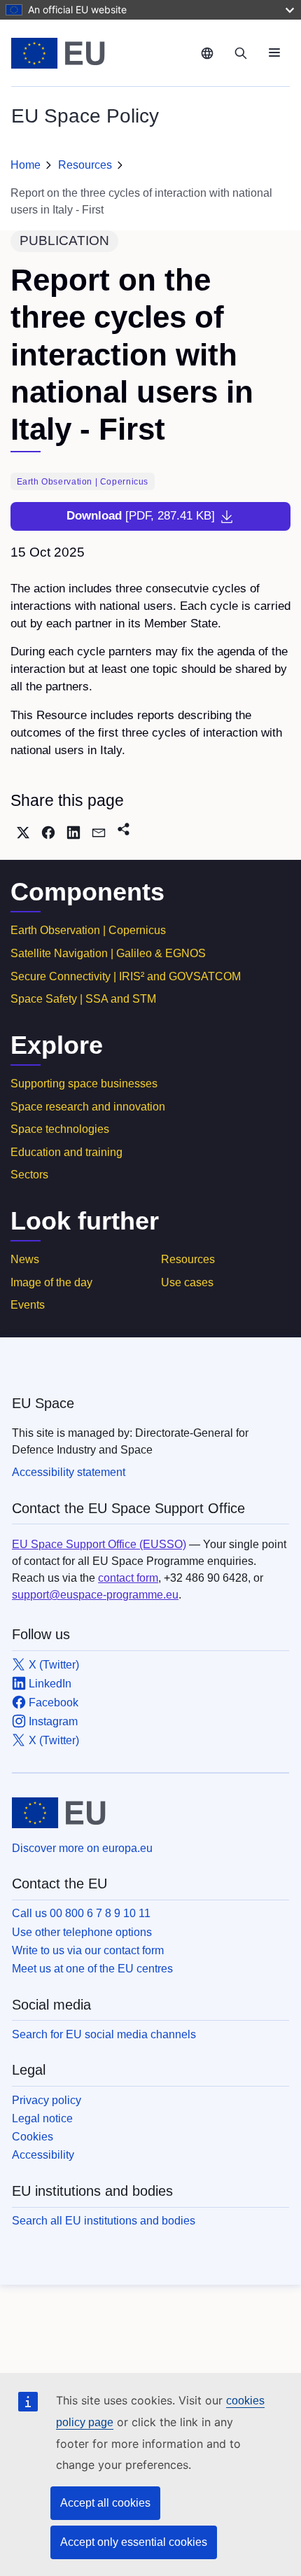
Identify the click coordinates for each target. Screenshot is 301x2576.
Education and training (66, 1152)
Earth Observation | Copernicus (88, 930)
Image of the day (51, 1282)
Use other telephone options (82, 1932)
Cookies (33, 2137)
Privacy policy (47, 2100)
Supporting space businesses (84, 1084)
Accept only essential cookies (134, 2542)
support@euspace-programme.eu (95, 1595)
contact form (128, 1578)
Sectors (29, 1175)
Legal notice (42, 2118)
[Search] (241, 53)
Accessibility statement (69, 1472)
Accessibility (43, 2155)
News (25, 1259)
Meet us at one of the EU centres (92, 1969)
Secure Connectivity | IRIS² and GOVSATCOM (126, 976)
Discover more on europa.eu (82, 1848)
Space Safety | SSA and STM (83, 999)
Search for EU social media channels (104, 2034)
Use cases (187, 1282)
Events (28, 1305)
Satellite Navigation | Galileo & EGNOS (108, 953)
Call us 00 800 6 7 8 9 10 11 (81, 1913)
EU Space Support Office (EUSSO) (99, 1544)
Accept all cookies (105, 2503)
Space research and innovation (88, 1107)
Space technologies (60, 1129)
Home (26, 165)
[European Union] (101, 53)
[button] (23, 833)
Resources (85, 165)
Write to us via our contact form (88, 1950)
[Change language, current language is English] (207, 53)
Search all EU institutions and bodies (104, 2221)
